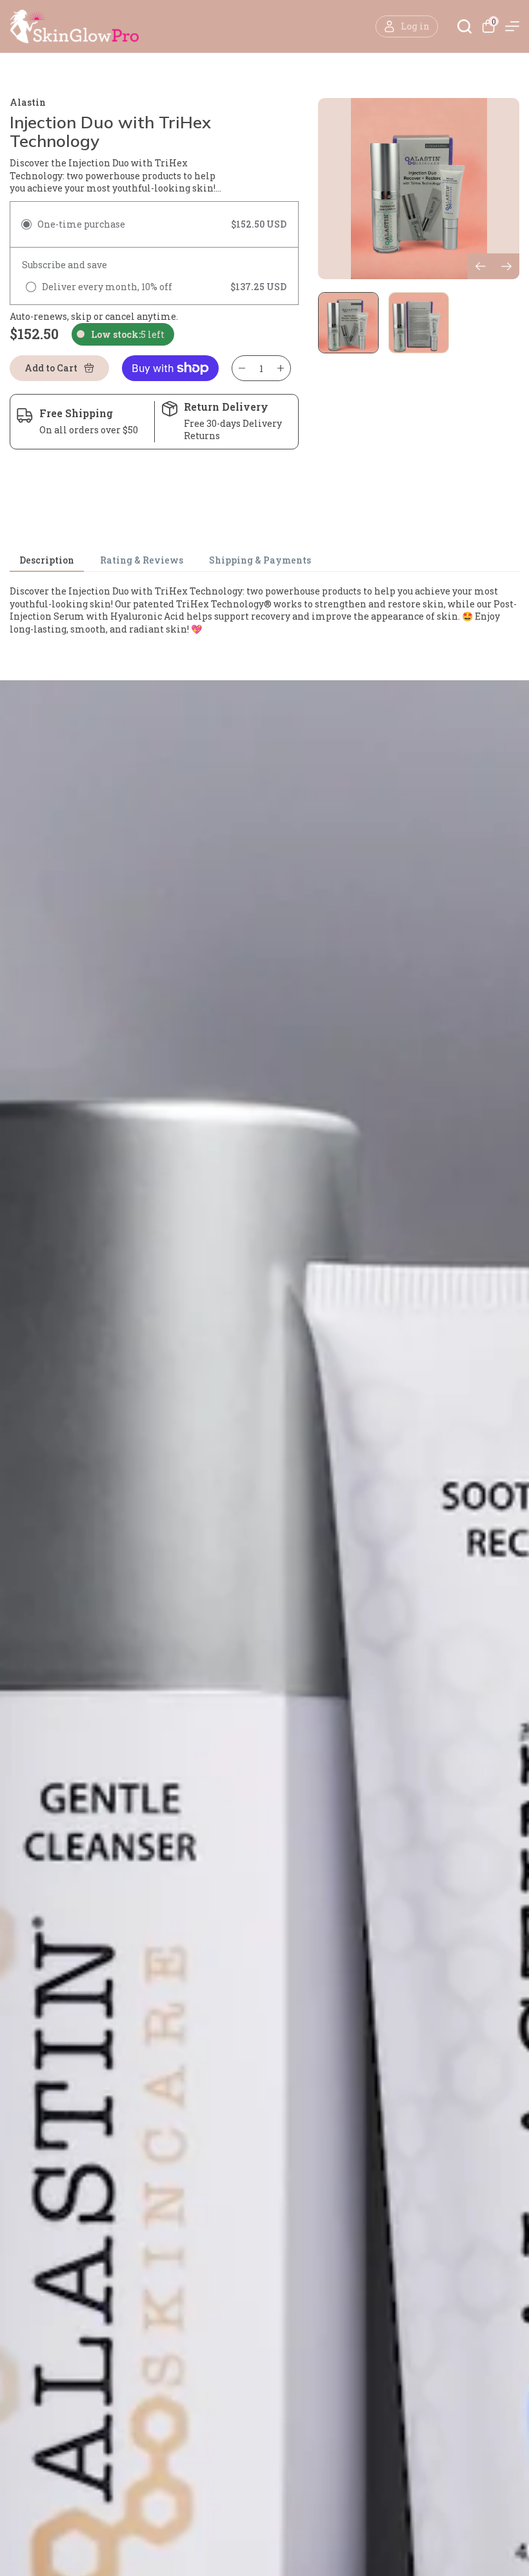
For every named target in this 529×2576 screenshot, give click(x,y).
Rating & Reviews (142, 561)
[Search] (464, 26)
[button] (506, 266)
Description (47, 561)
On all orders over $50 (89, 430)
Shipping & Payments (260, 561)
